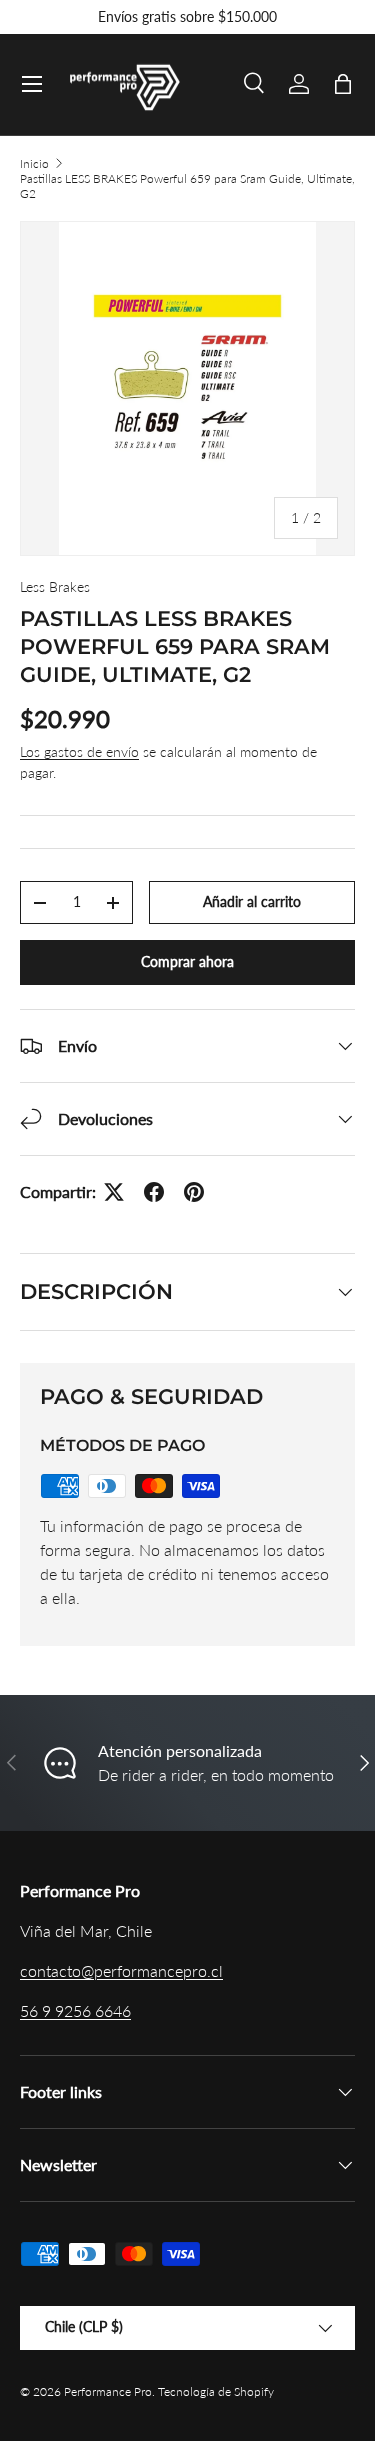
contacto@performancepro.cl (121, 1970)
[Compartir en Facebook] (154, 1192)
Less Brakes (55, 586)
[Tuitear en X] (114, 1192)
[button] (343, 84)
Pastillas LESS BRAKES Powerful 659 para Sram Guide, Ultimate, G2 (187, 186)
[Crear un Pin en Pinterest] (194, 1192)
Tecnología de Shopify (216, 2391)
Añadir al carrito (252, 901)
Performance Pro (108, 2391)
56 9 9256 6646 (75, 2010)
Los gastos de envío (79, 751)
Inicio (34, 163)
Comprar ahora (187, 961)
